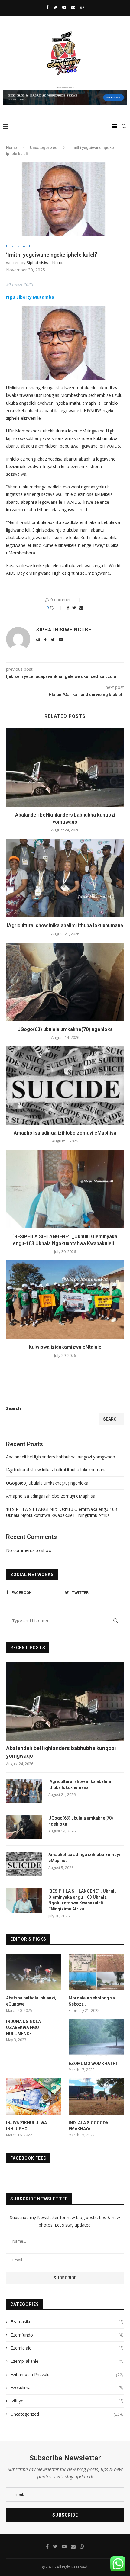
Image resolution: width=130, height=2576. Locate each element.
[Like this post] (56, 608)
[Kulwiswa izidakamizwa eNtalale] (65, 1299)
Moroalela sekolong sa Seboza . (92, 2001)
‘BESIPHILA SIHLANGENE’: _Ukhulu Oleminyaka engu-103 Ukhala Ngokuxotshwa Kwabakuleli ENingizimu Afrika (62, 1512)
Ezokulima (67, 2387)
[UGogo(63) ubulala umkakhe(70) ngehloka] (65, 982)
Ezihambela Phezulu (67, 2374)
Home (11, 148)
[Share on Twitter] (74, 608)
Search (13, 1408)
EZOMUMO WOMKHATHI (93, 2064)
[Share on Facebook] (68, 608)
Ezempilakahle (67, 2361)
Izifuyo (67, 2401)
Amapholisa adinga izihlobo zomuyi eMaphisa (65, 1133)
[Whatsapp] (82, 7)
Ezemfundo (67, 2335)
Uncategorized (44, 148)
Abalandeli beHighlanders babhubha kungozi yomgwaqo (61, 1457)
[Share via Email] (81, 608)
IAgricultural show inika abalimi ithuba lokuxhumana (65, 925)
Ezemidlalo (67, 2348)
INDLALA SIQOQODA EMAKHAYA (88, 2126)
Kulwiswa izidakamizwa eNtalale (65, 1347)
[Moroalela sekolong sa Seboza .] (96, 1972)
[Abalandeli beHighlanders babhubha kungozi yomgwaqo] (65, 767)
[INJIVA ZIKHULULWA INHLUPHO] (34, 2097)
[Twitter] (55, 7)
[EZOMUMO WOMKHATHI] (96, 2037)
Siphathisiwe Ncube (46, 263)
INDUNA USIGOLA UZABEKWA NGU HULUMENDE (23, 2027)
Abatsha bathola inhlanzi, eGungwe (31, 2001)
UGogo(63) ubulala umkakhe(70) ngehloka (65, 1029)
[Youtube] (64, 7)
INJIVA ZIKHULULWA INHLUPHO (26, 2126)
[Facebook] (47, 7)
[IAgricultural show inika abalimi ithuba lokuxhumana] (65, 878)
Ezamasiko (67, 2322)
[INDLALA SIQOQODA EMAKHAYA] (96, 2097)
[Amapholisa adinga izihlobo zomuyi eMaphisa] (65, 1085)
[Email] (73, 7)
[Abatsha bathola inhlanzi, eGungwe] (34, 1972)
